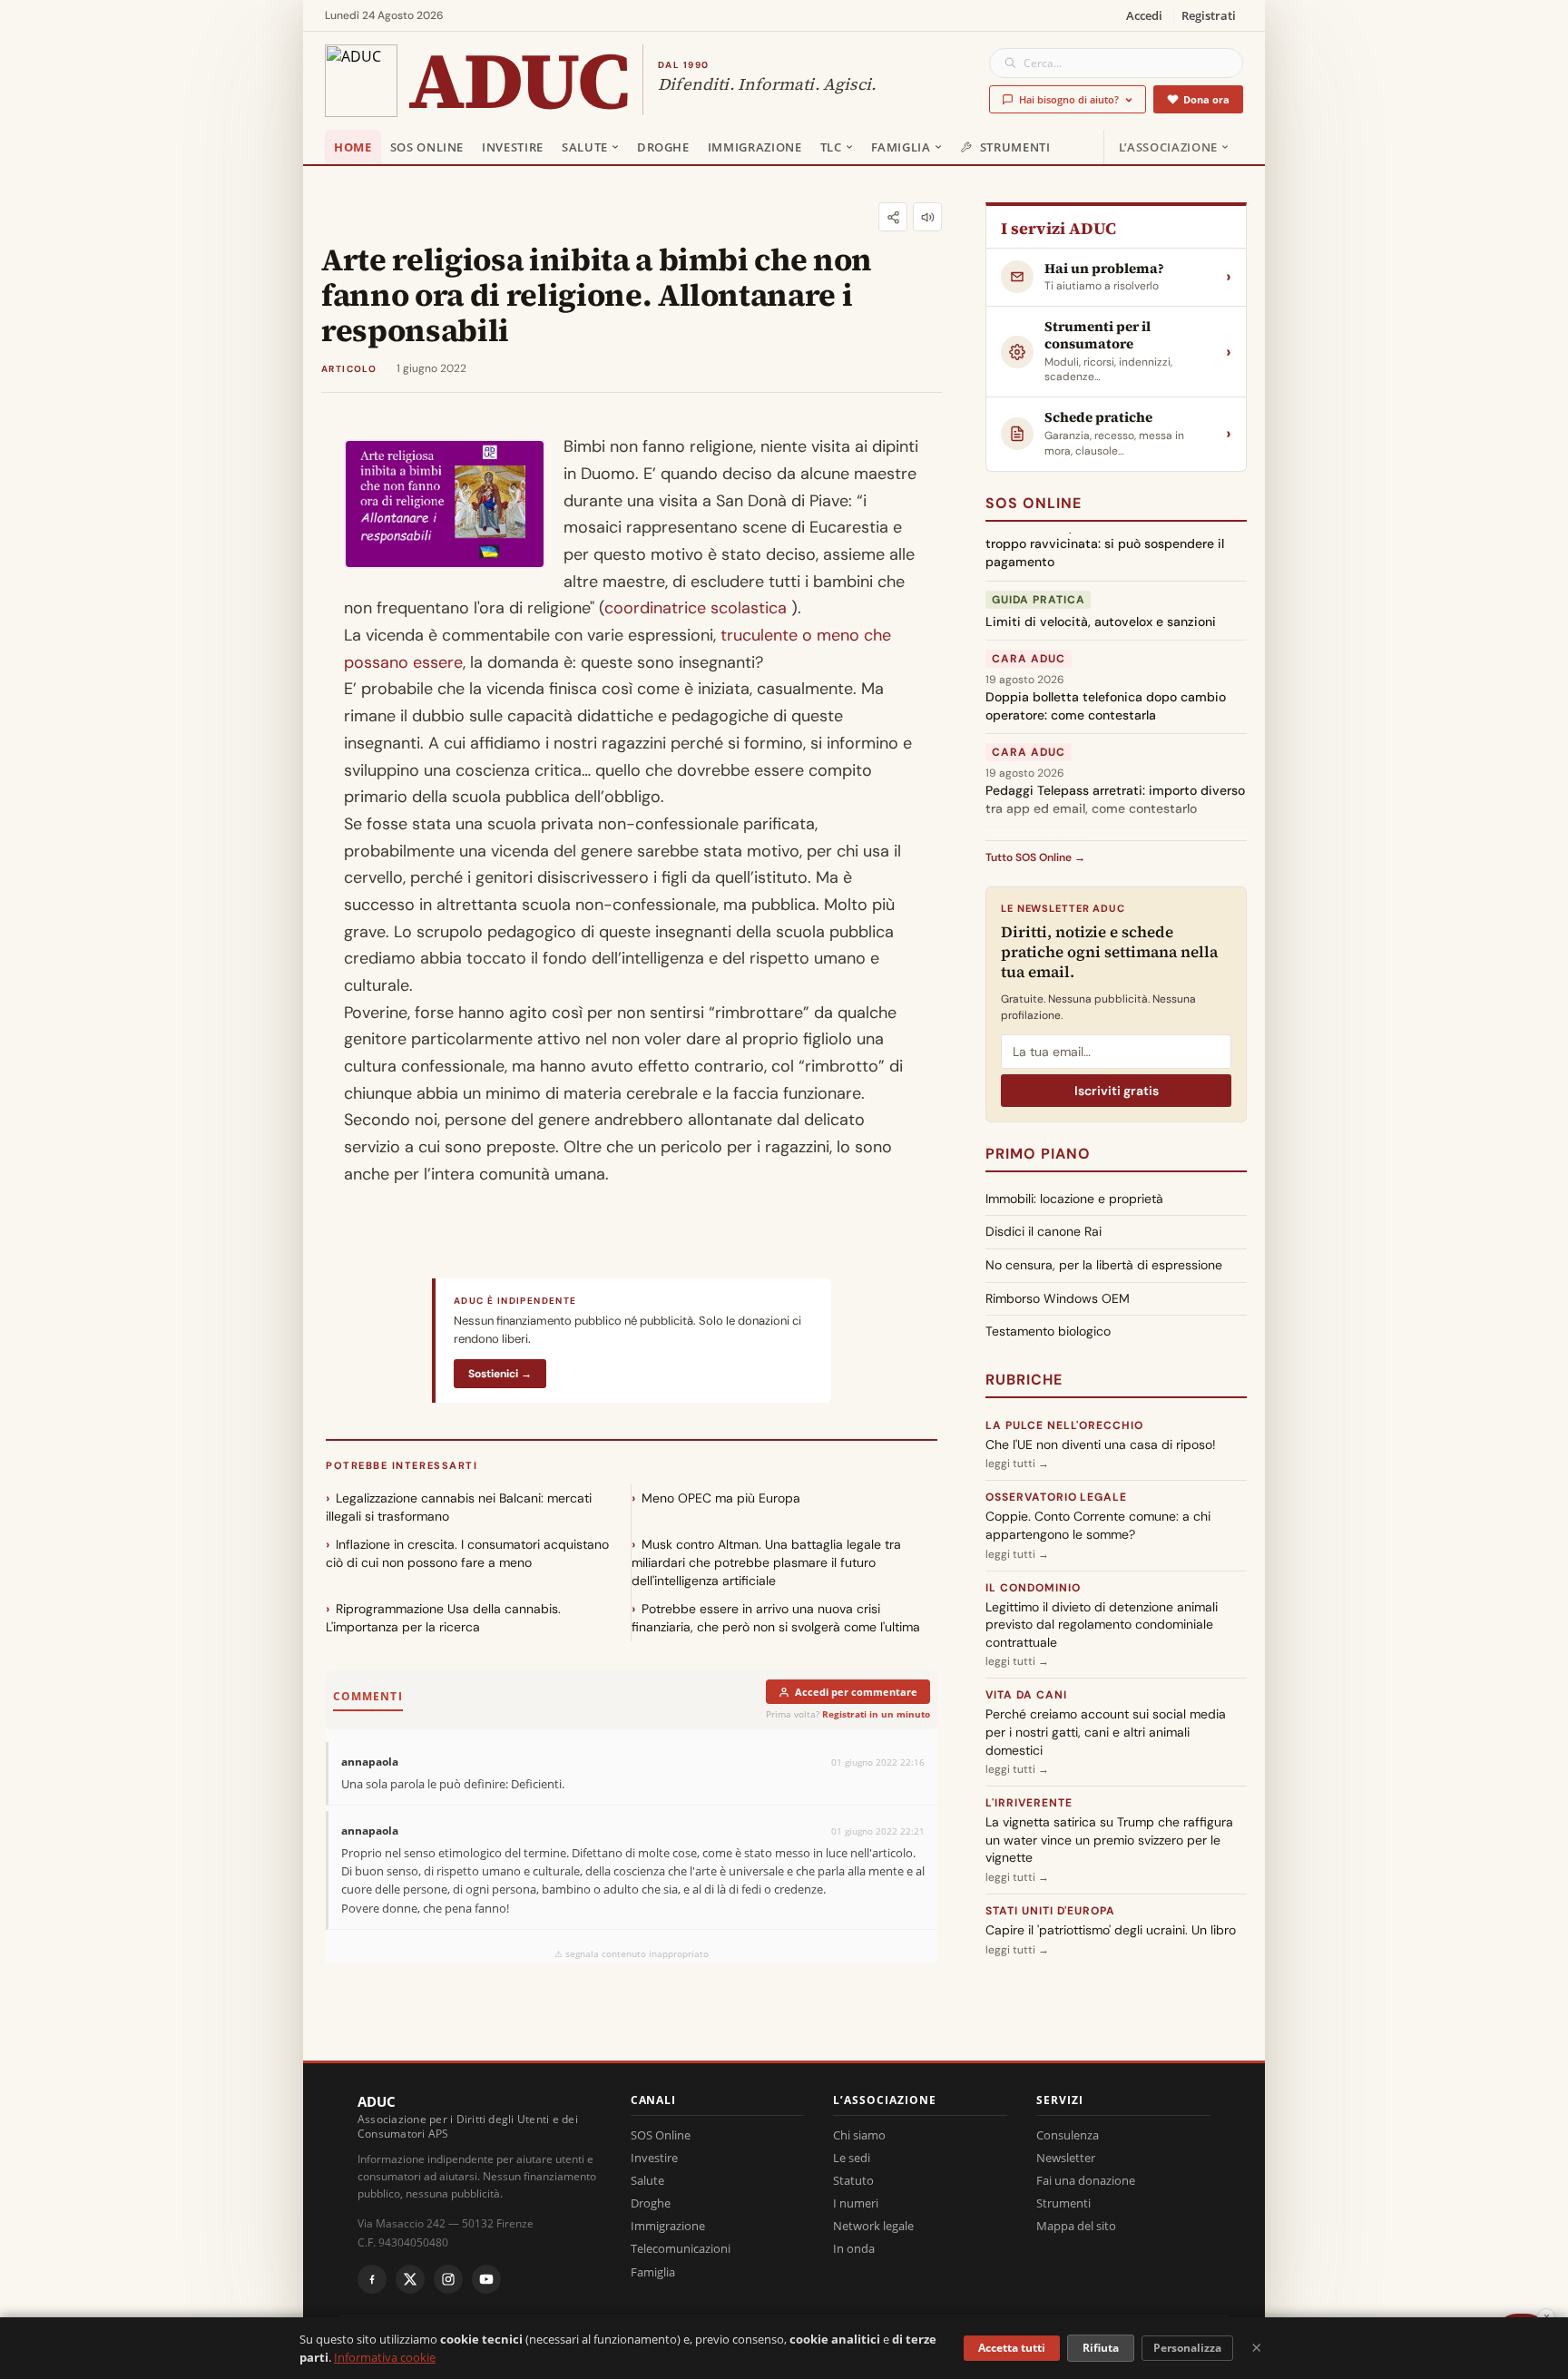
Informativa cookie (385, 2357)
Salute (585, 147)
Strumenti (1015, 147)
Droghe (663, 147)
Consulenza (1068, 2135)
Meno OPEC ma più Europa (721, 1498)
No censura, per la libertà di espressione (1104, 1265)
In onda (854, 2248)
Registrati (1209, 15)
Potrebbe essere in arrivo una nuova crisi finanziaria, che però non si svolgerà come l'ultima (776, 1618)
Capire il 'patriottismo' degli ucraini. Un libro (1111, 1930)
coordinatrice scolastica (696, 608)
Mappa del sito (1076, 2226)
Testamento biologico (1048, 1331)
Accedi (1144, 15)
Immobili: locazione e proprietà (1074, 1199)
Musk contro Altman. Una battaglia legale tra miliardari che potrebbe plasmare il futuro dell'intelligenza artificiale (766, 1562)
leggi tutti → (1017, 1464)
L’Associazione (1168, 147)
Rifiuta (1101, 2348)
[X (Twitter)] (410, 2279)
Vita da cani (1026, 1695)
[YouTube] (486, 2279)
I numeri (856, 2203)
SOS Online (427, 147)
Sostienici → (500, 1374)
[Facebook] (372, 2279)
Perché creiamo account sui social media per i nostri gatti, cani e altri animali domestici (1106, 1732)
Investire (513, 147)
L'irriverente (1029, 1803)
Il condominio (1033, 1588)
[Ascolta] (927, 217)
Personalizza (1187, 2348)
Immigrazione (755, 147)
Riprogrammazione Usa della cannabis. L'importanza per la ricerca (443, 1618)
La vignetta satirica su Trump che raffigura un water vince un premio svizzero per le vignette (1109, 1840)
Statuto (853, 2180)
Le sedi (852, 2158)
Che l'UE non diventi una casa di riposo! (1101, 1444)
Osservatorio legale (1056, 1497)
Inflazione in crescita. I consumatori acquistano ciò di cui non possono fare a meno (467, 1553)
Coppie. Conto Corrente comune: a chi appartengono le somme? (1098, 1525)
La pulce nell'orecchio (1064, 1425)
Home (353, 147)
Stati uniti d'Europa (1050, 1911)
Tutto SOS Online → (1035, 857)
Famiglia (901, 147)
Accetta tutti (1012, 2348)
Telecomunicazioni (681, 2248)
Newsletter (1066, 2158)
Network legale (873, 2226)
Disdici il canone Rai (1044, 1231)
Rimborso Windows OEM (1058, 1298)
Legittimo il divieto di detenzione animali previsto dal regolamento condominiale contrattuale (1102, 1625)
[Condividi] (893, 217)
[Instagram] (448, 2279)
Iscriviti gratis (1117, 1091)
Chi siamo (859, 2135)
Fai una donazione (1086, 2180)
